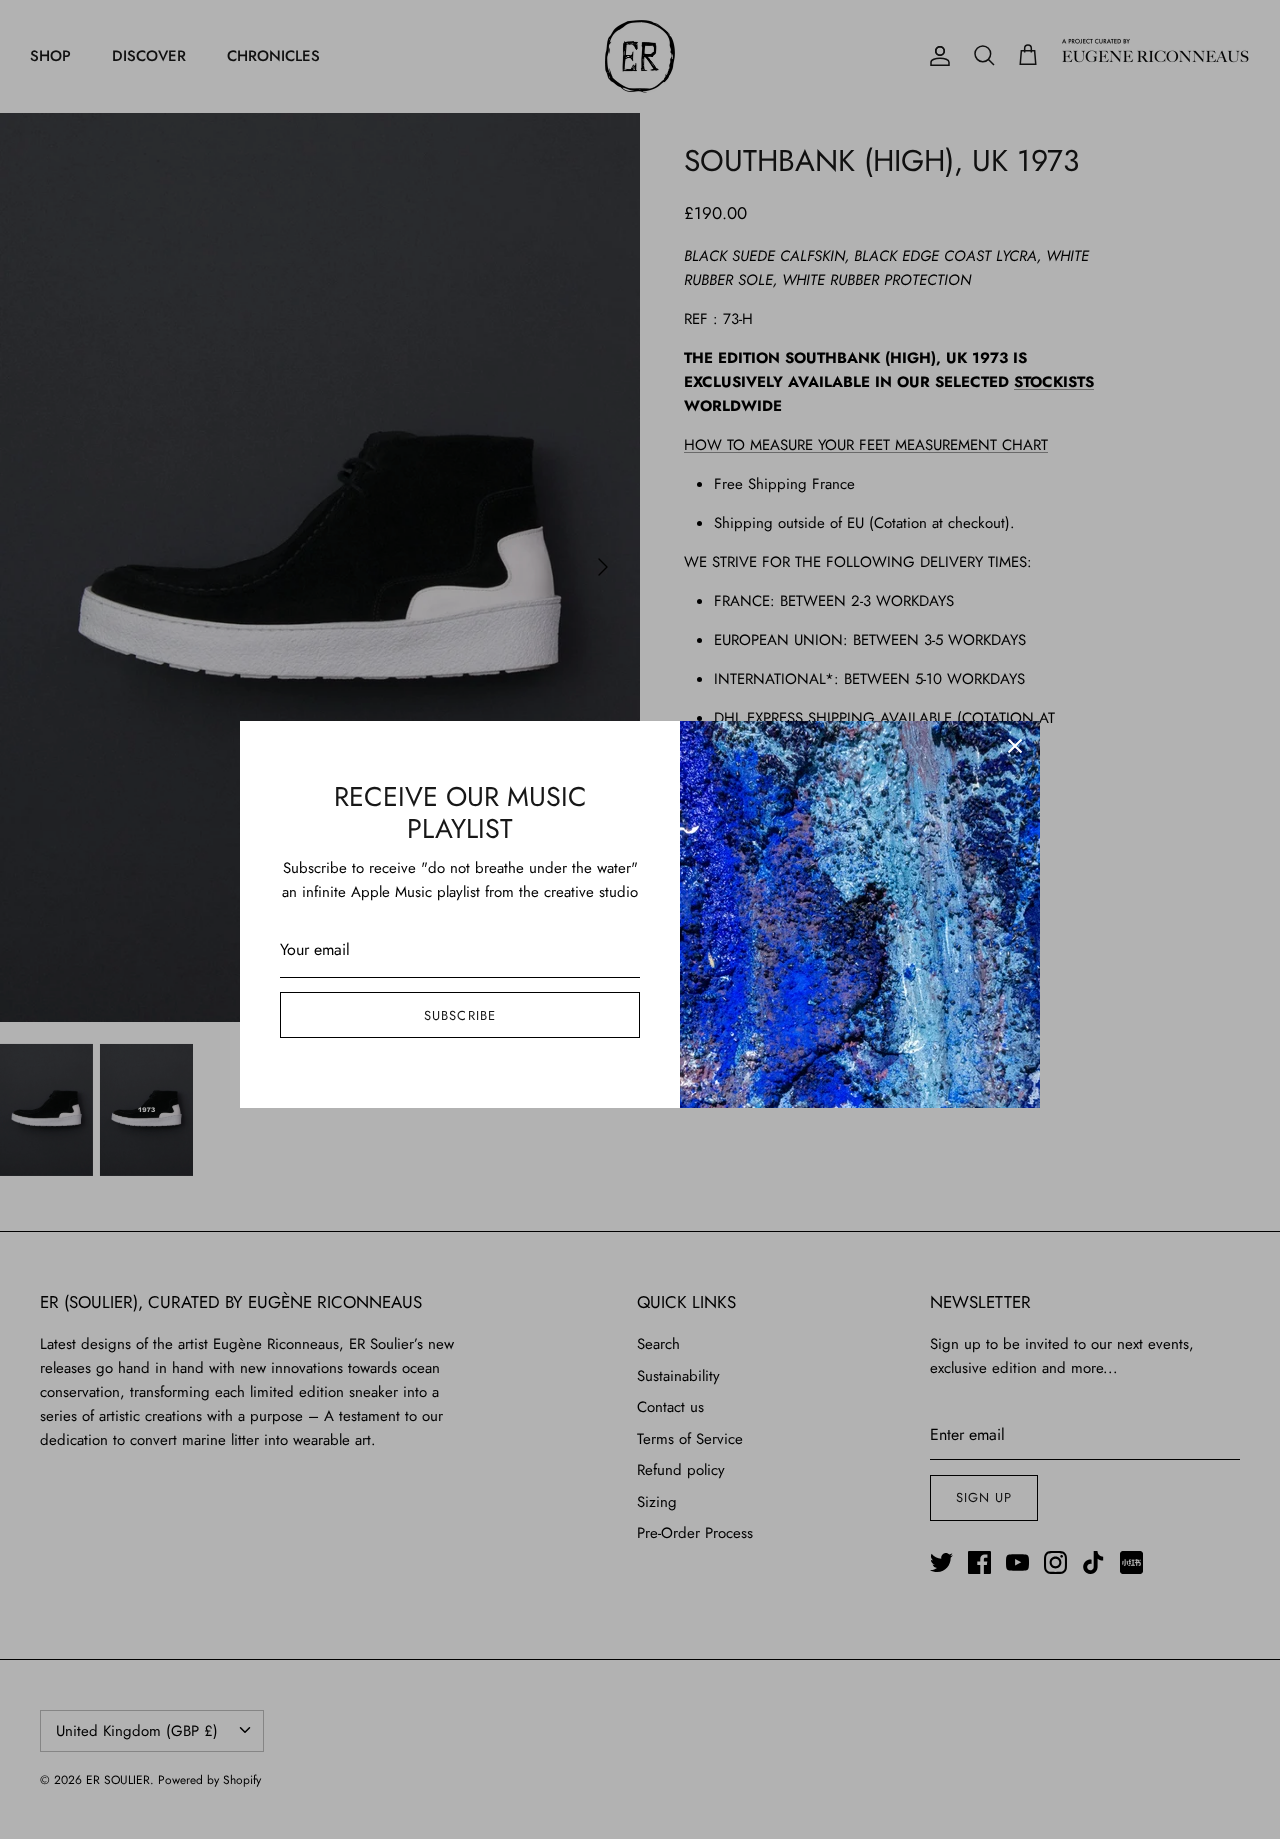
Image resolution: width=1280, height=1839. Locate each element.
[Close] (1015, 746)
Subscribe (459, 1015)
